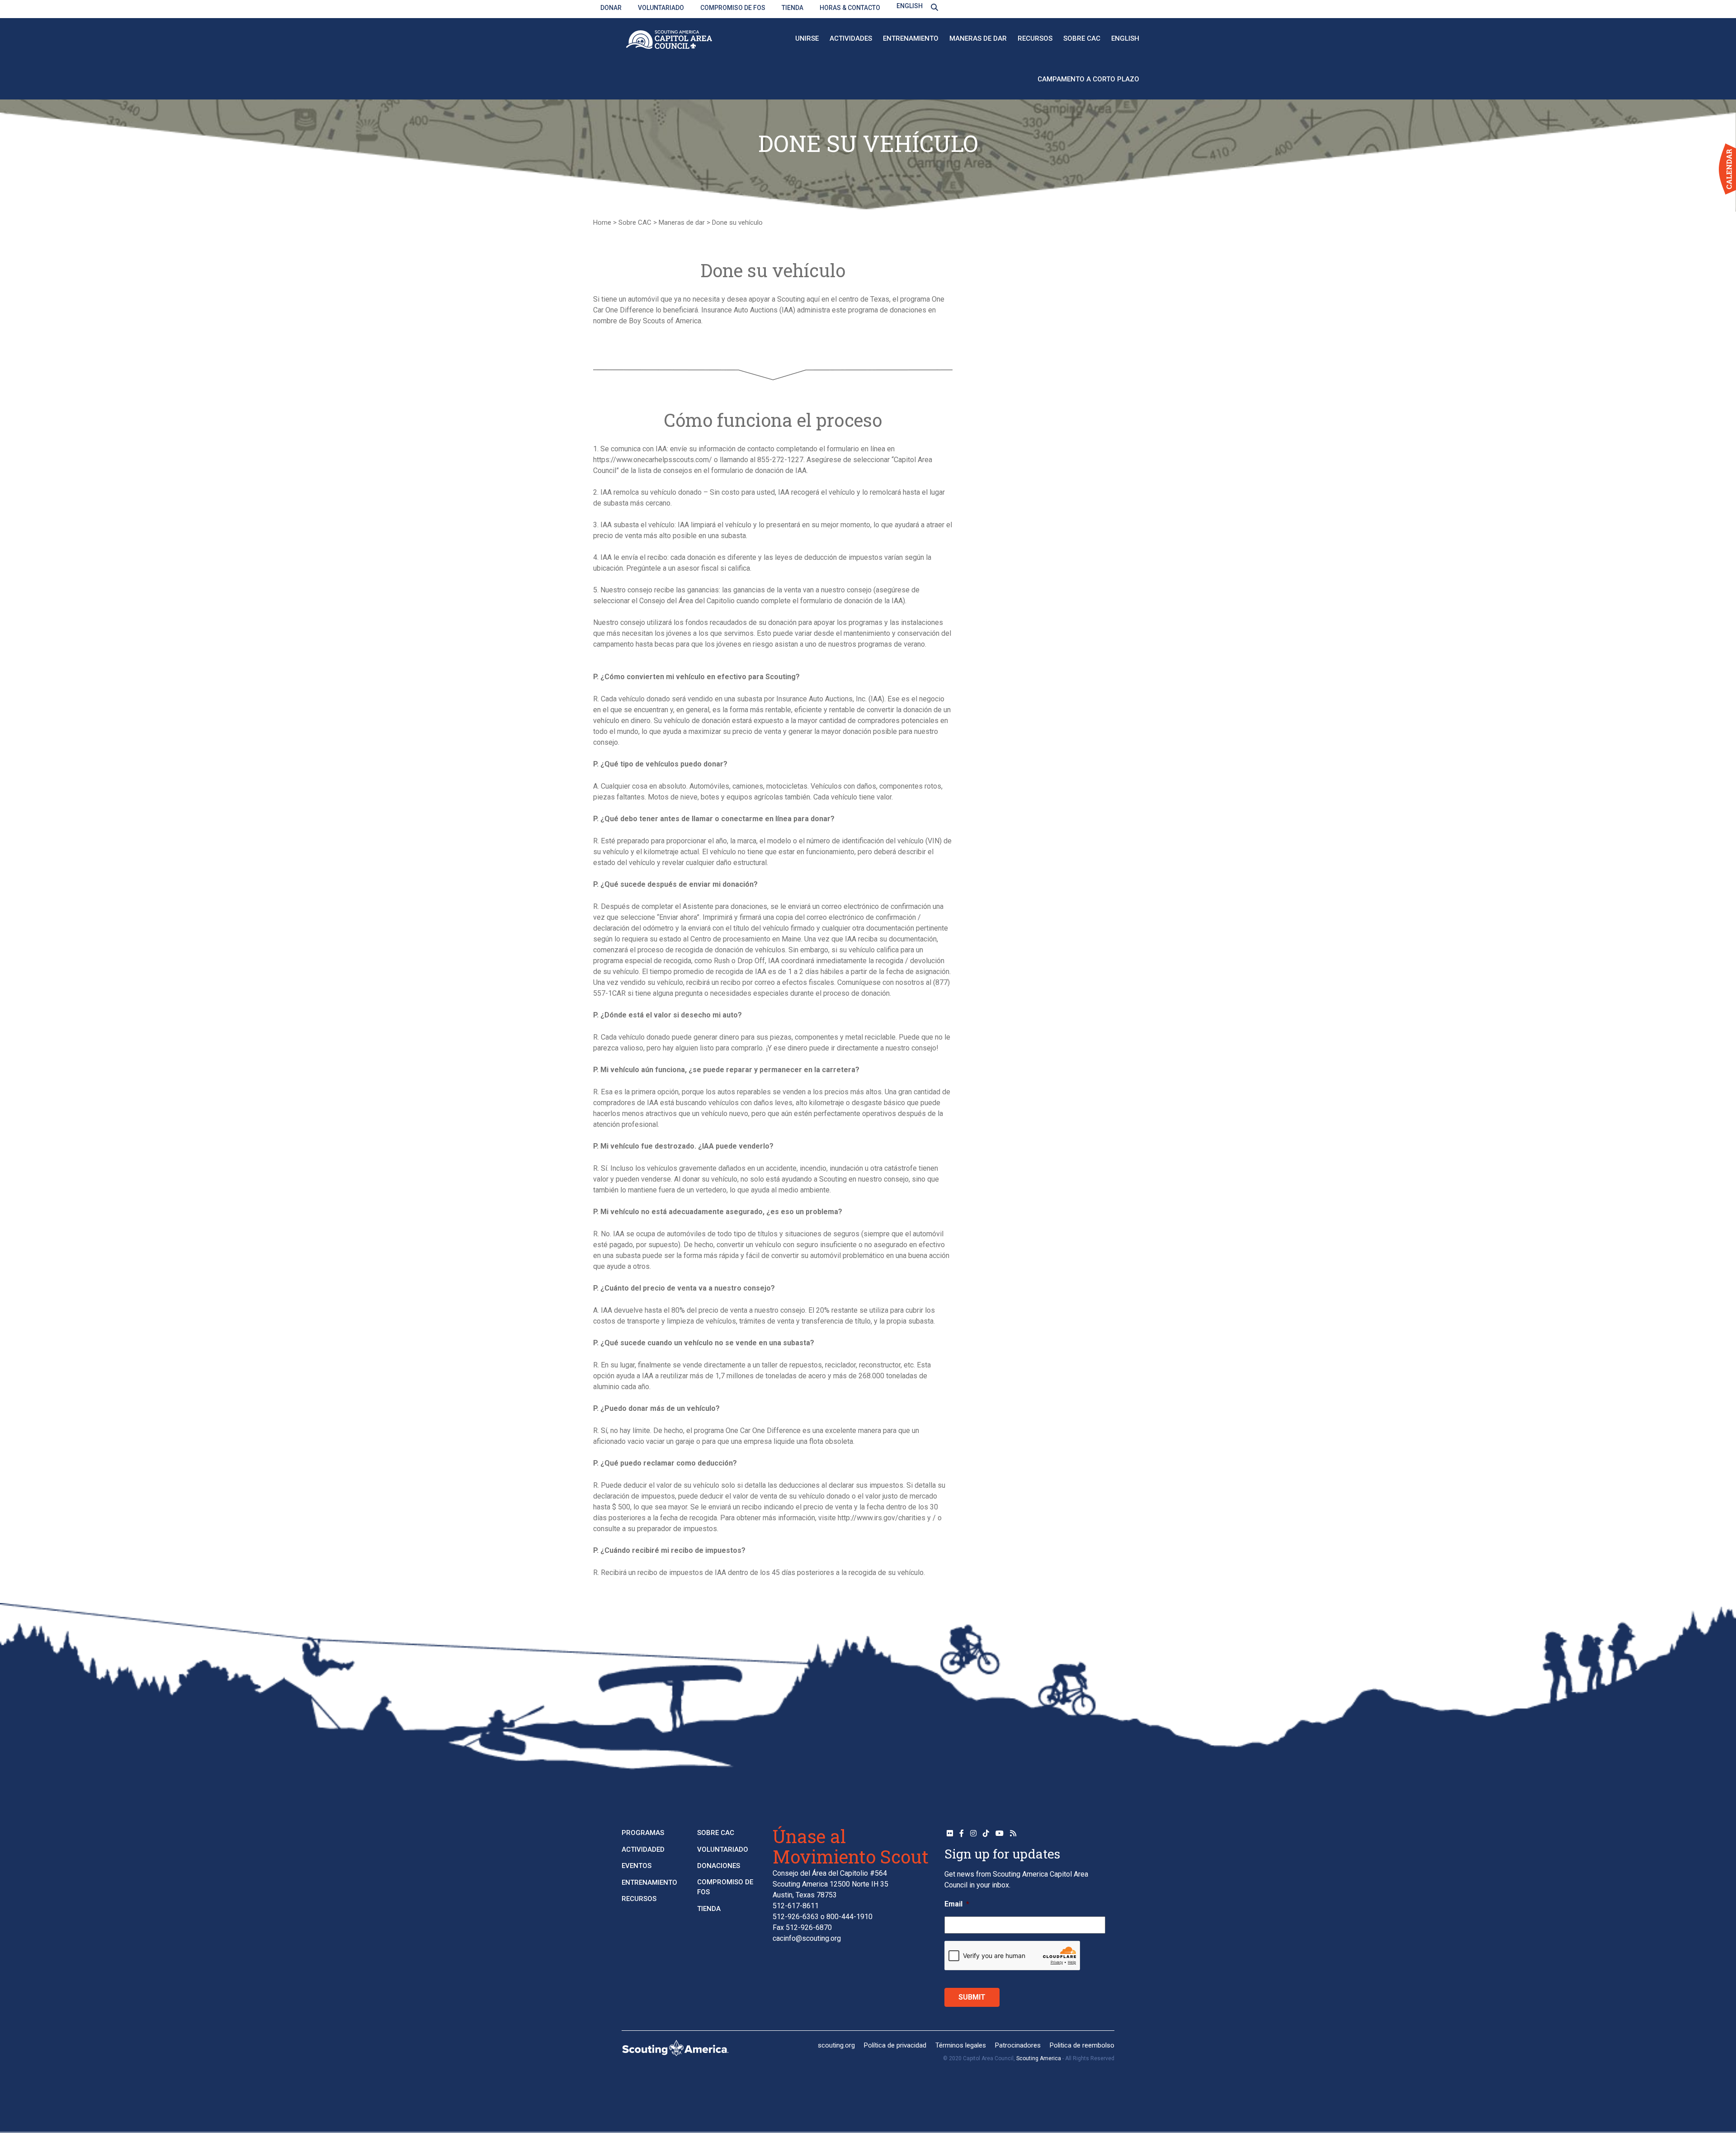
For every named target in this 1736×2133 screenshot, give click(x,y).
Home (602, 222)
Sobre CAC (1082, 38)
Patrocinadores (1018, 2045)
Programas (643, 1833)
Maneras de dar (978, 38)
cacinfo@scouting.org (807, 1938)
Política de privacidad (895, 2045)
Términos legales (961, 2045)
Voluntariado (661, 8)
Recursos (1035, 38)
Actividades (851, 38)
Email (957, 1904)
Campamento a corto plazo (1088, 79)
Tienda (793, 8)
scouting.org (836, 2045)
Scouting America (1039, 2058)
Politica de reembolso (1082, 2045)
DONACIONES (719, 1866)
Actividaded (643, 1849)
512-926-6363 (796, 1917)
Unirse (807, 38)
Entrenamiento (911, 38)
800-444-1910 (849, 1917)
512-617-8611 (796, 1906)
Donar (611, 8)
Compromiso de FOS (733, 8)
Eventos (637, 1866)
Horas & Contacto (850, 8)
